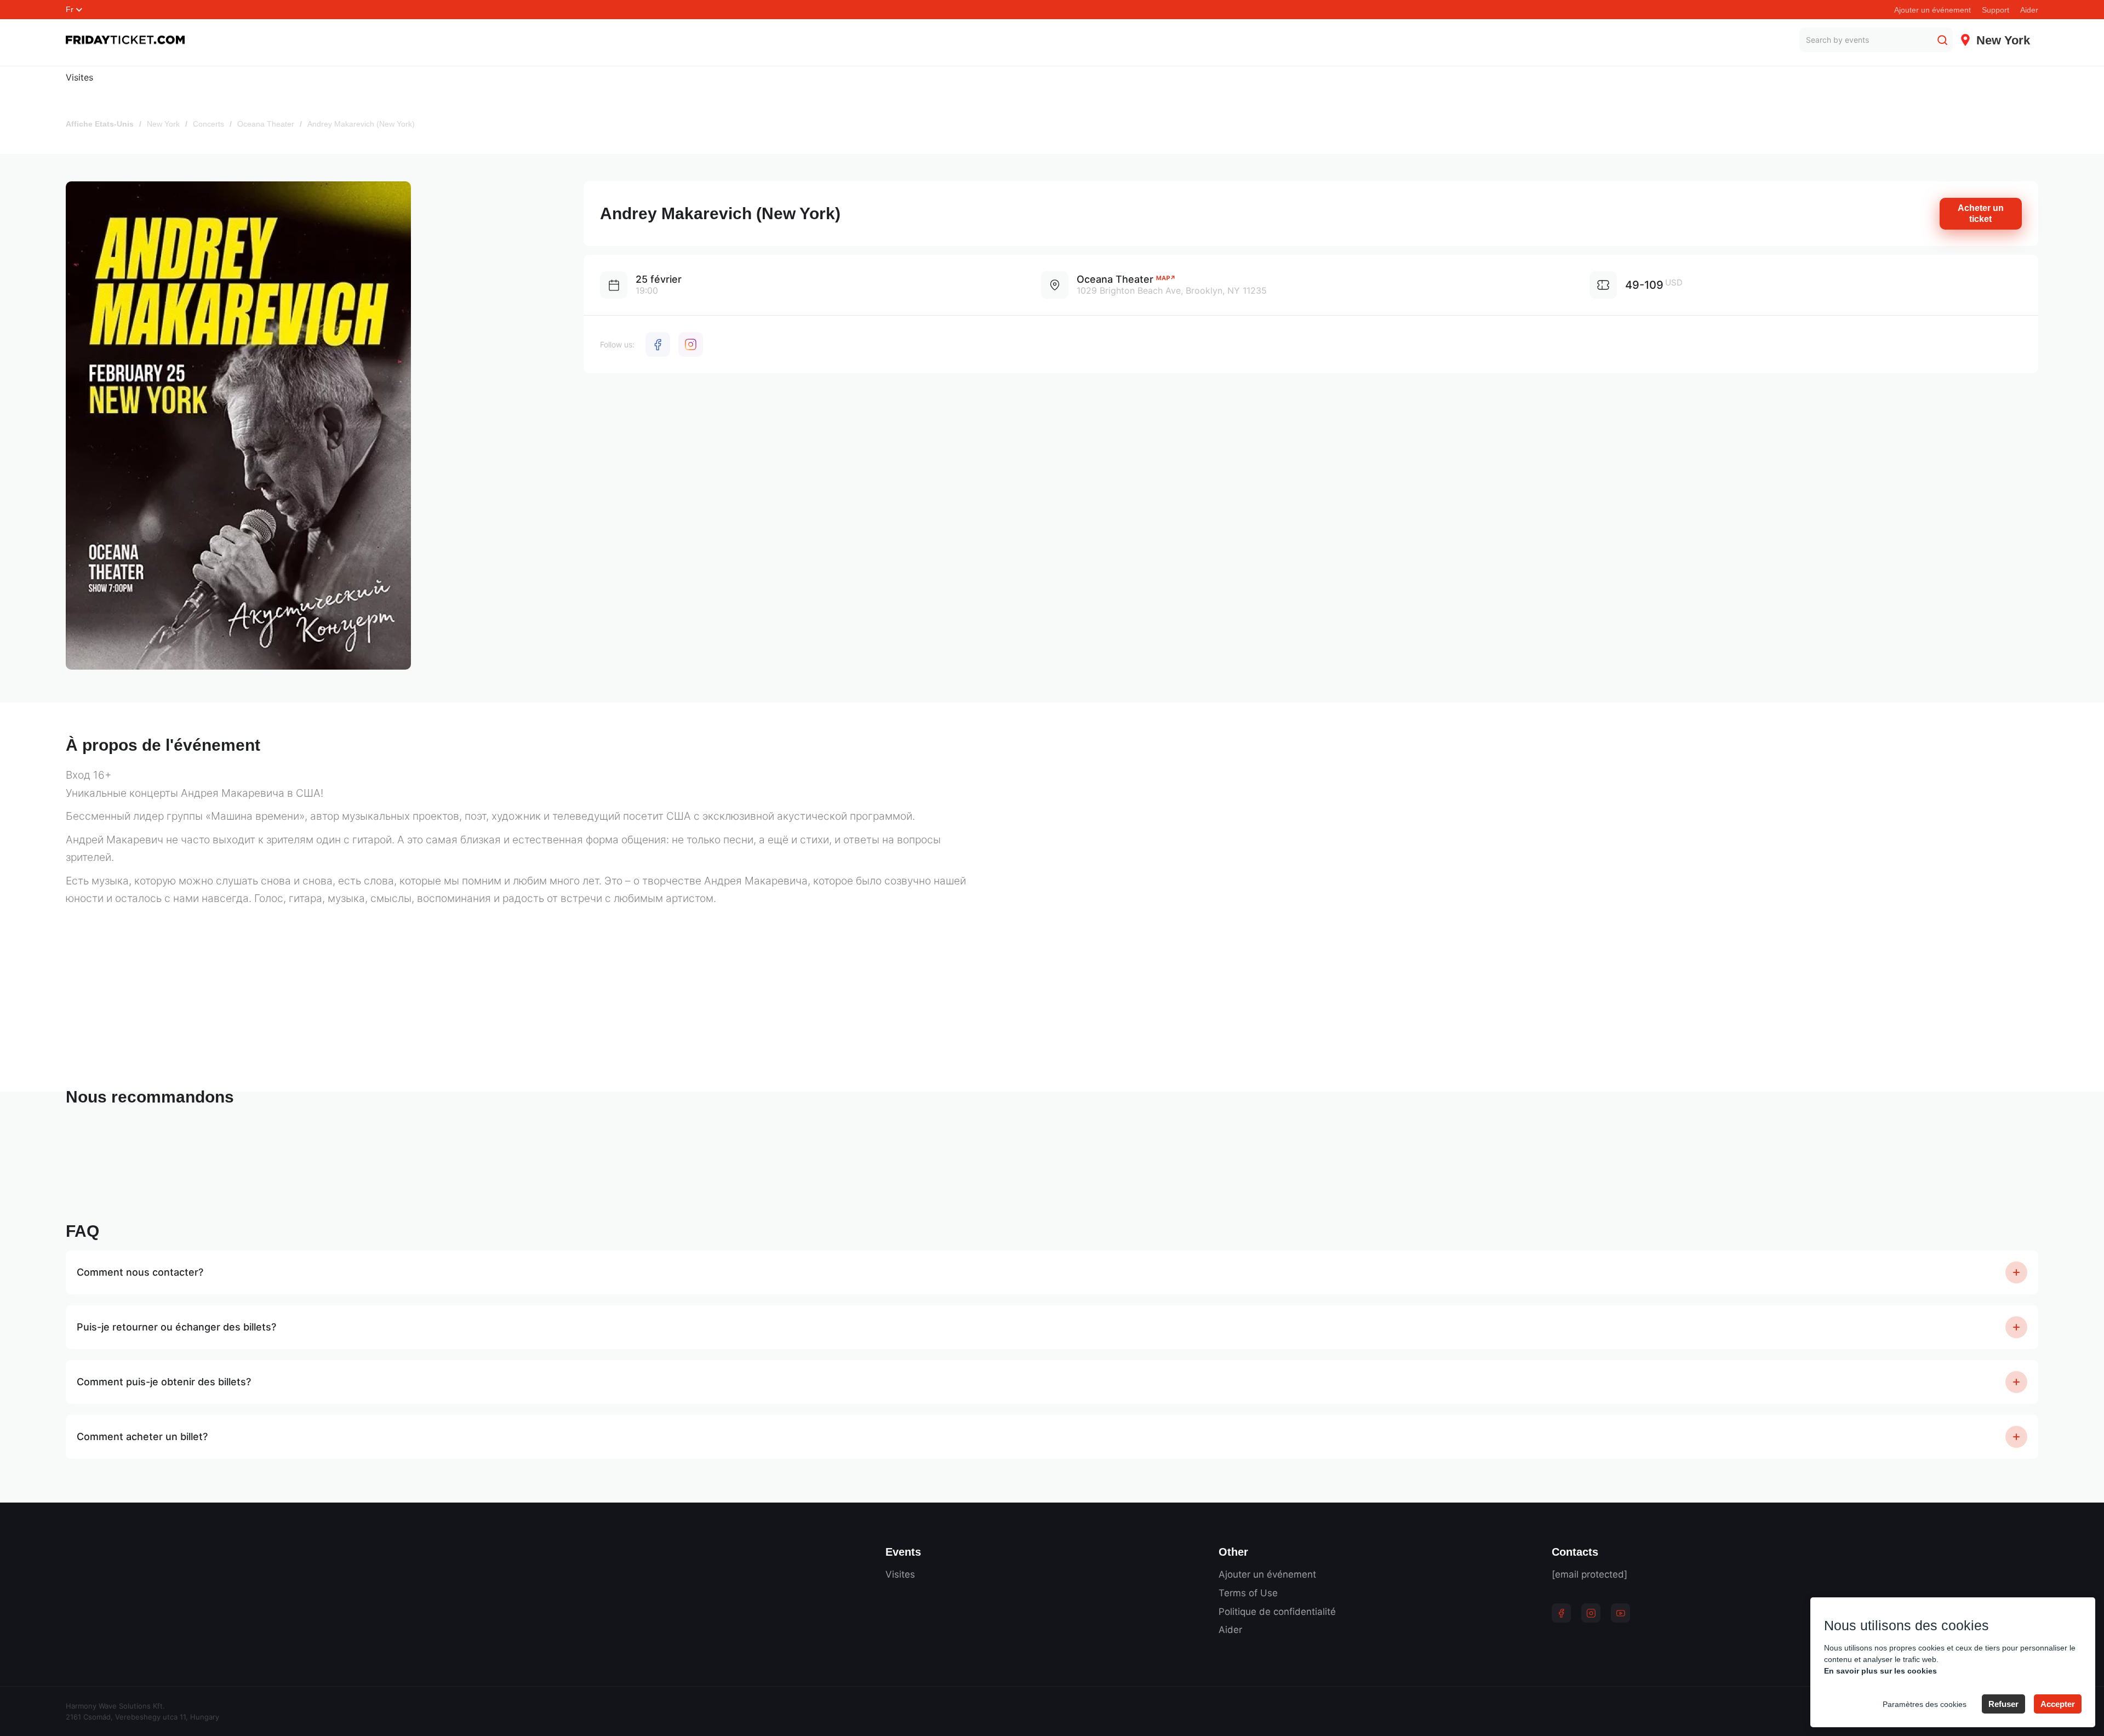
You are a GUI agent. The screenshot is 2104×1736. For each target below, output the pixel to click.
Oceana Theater (266, 124)
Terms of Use (1248, 1593)
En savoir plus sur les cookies (1880, 1671)
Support (1996, 10)
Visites (79, 77)
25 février (659, 279)
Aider (2029, 10)
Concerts (208, 124)
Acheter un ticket (1981, 213)
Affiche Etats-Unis (100, 124)
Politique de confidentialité (1277, 1612)
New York (163, 124)
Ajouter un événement (1933, 10)
